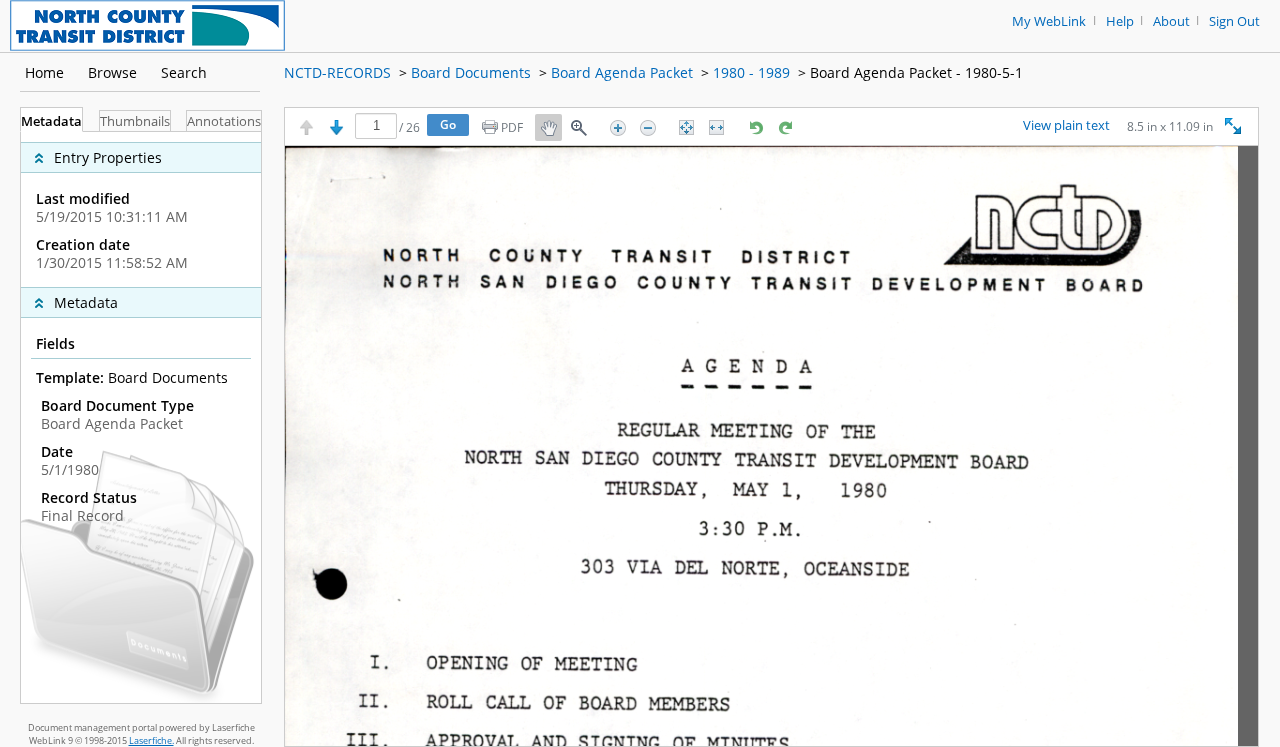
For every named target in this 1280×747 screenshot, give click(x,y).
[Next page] (336, 127)
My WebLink (1049, 21)
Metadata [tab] (51, 121)
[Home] (147, 24)
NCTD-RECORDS (337, 72)
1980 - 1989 (751, 72)
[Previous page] (306, 127)
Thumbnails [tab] (135, 121)
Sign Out (1234, 21)
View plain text (1066, 126)
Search (184, 72)
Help (1120, 21)
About (1171, 21)
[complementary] (141, 209)
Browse (112, 72)
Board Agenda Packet (622, 72)
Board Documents (471, 72)
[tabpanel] (141, 417)
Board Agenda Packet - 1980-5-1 (916, 72)
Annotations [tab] (224, 121)
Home (44, 72)
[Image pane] (771, 446)
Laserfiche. (151, 740)
